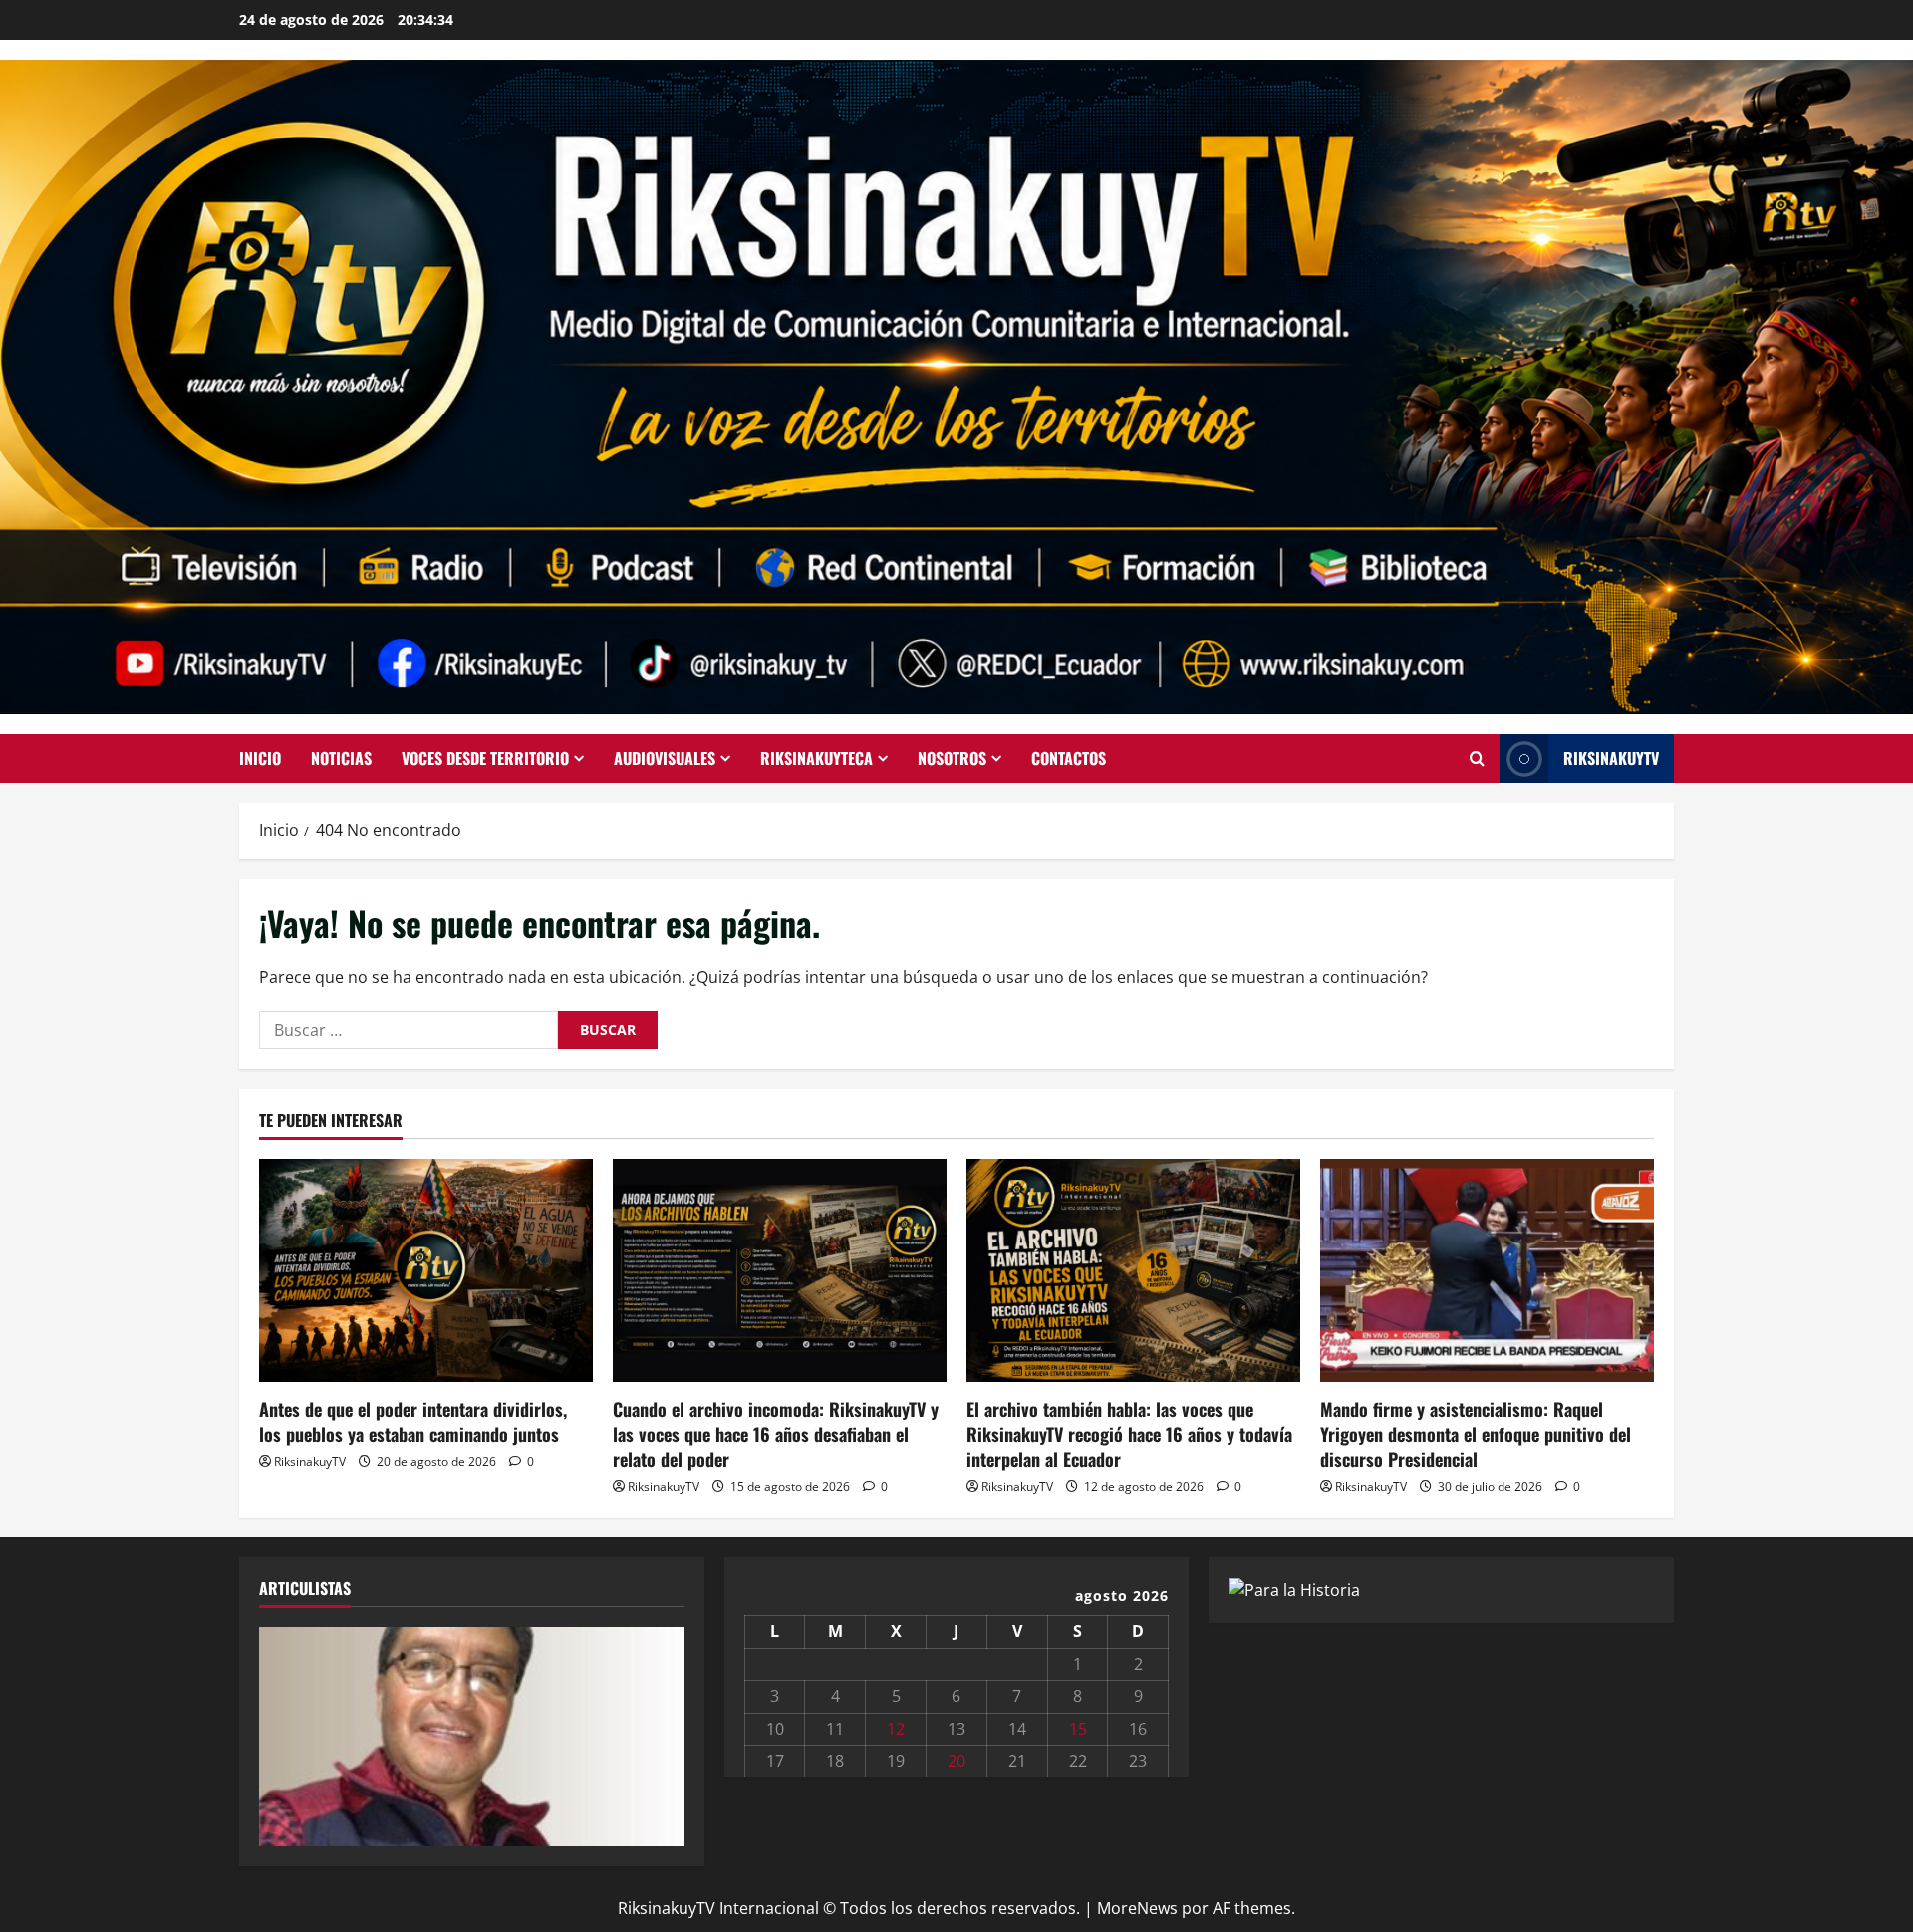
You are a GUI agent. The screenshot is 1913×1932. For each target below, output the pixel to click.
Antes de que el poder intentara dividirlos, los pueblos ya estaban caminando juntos (413, 1421)
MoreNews (1137, 1908)
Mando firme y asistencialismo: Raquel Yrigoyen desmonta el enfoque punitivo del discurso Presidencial (1476, 1434)
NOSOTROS (952, 758)
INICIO (260, 758)
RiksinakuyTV (1611, 758)
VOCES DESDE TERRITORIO (485, 758)
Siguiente (660, 1732)
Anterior (284, 1732)
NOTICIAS (341, 758)
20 (956, 1761)
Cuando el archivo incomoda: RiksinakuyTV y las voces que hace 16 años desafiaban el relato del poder (776, 1434)
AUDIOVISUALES (665, 758)
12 (896, 1729)
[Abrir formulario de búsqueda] (1477, 759)
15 (1078, 1729)
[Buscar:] (409, 1030)
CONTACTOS (1069, 758)
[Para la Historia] (1294, 1589)
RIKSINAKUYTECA (817, 758)
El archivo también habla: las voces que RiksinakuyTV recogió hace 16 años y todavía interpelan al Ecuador (1129, 1434)
